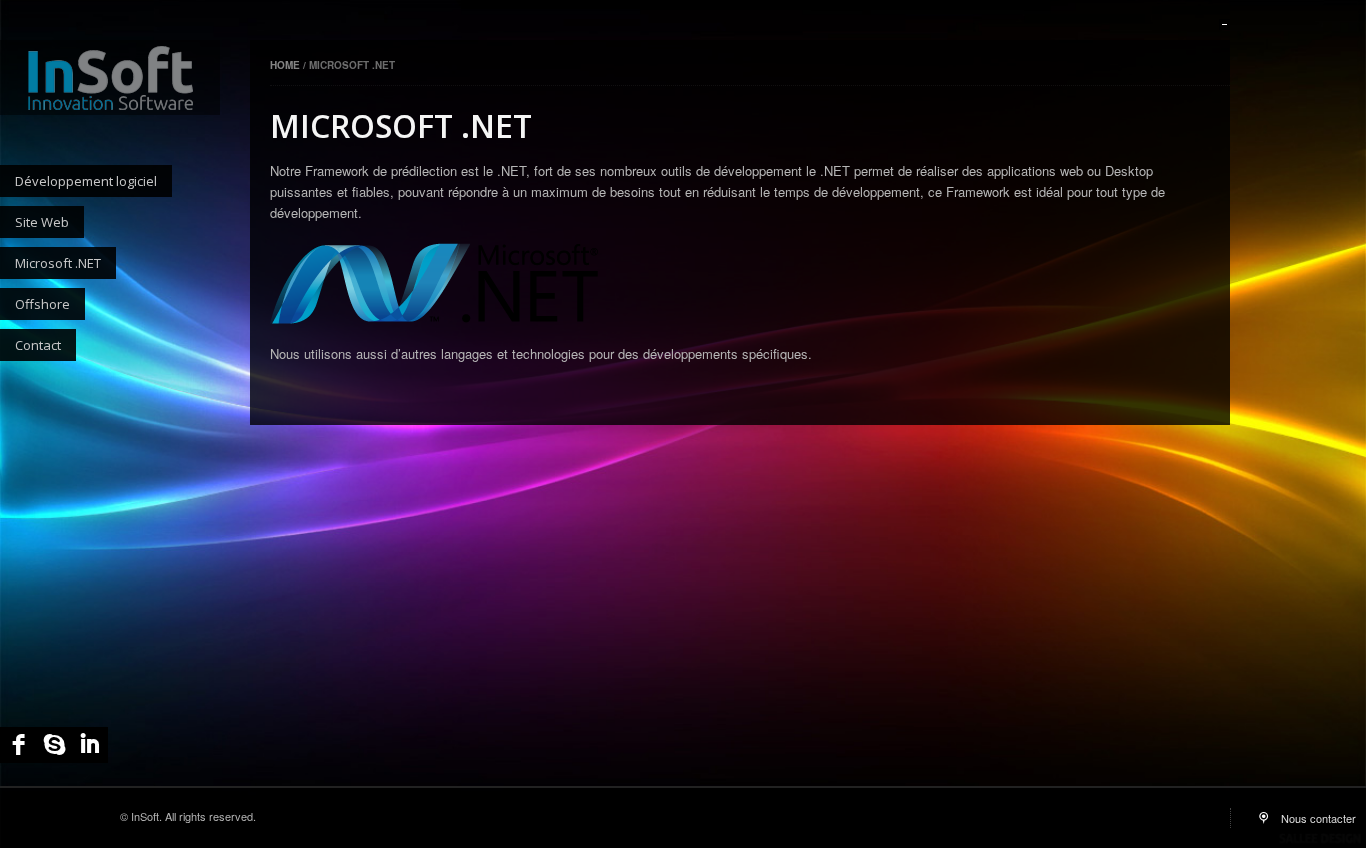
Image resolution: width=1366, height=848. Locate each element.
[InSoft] (110, 77)
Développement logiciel (86, 181)
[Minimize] (1224, 24)
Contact (38, 345)
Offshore (42, 304)
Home (286, 65)
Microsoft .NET (58, 263)
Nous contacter (1318, 818)
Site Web (42, 222)
